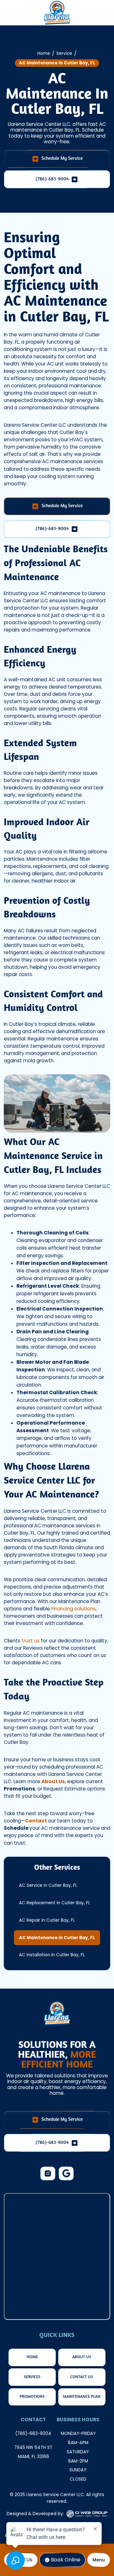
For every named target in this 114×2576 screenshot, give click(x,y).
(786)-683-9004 (33, 2434)
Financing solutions (73, 1609)
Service (64, 53)
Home (44, 53)
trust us (31, 1641)
